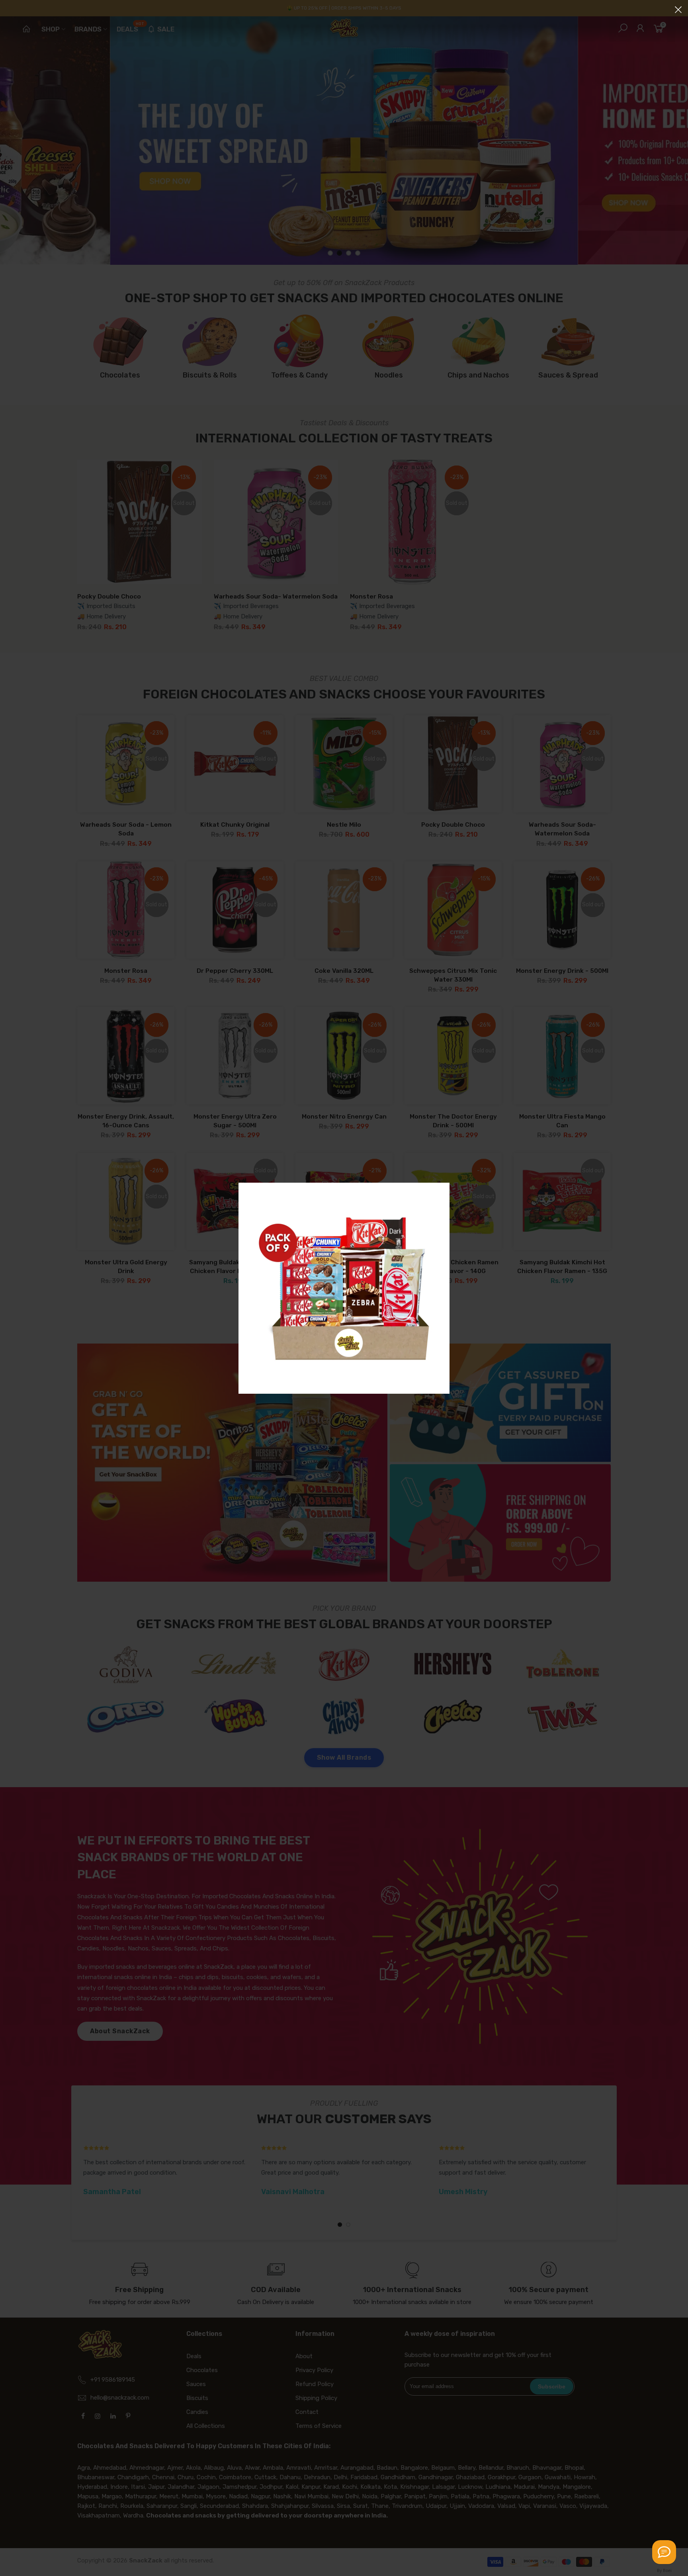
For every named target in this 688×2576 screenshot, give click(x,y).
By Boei (664, 2570)
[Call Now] (664, 2552)
